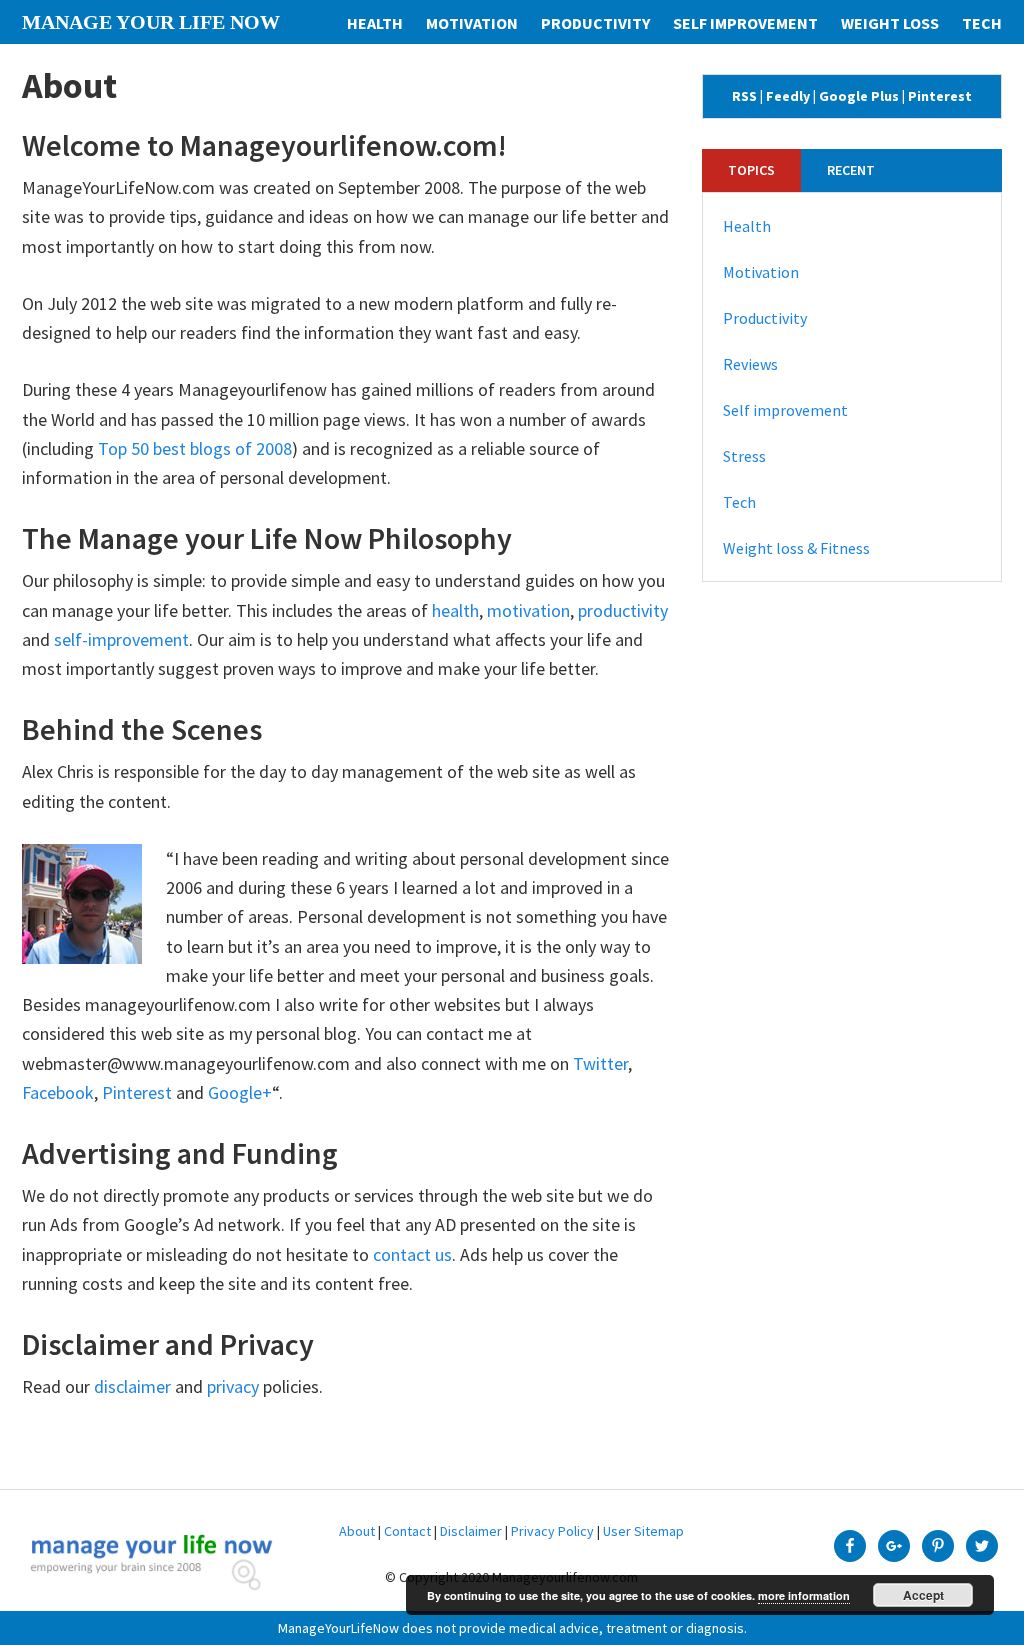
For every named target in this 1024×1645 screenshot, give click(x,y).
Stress (744, 456)
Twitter (600, 1063)
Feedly (788, 96)
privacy (233, 1386)
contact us (412, 1254)
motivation (528, 610)
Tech (739, 502)
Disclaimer (471, 1531)
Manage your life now (151, 22)
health (455, 610)
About (357, 1531)
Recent (851, 170)
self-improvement (121, 639)
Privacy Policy (552, 1531)
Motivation (761, 272)
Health (747, 226)
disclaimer (132, 1386)
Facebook (58, 1092)
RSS (744, 96)
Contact (407, 1531)
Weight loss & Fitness (796, 548)
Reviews (750, 364)
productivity (623, 610)
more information (804, 1595)
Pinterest (137, 1092)
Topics (751, 170)
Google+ (240, 1092)
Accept (923, 1595)
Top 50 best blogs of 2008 (195, 448)
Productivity (765, 318)
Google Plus (859, 96)
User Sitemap (643, 1531)
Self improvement (785, 410)
